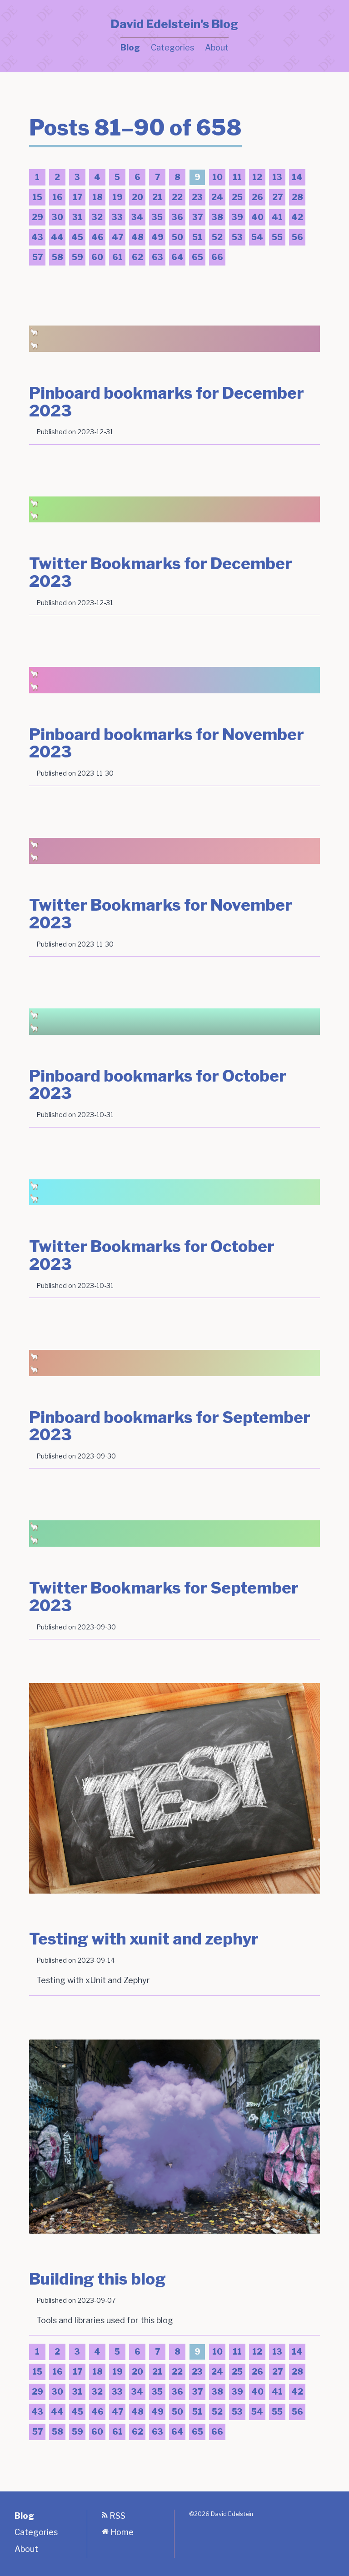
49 (156, 239)
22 (176, 199)
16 (56, 199)
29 (36, 219)
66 (216, 259)
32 (96, 219)
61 (116, 259)
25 (236, 199)
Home (121, 2532)
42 (296, 219)
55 (276, 239)
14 (296, 179)
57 (36, 259)
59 (76, 259)
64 (176, 259)
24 (216, 199)
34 (136, 219)
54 (256, 239)
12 (256, 179)
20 (136, 199)
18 (96, 199)
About (217, 48)
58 (56, 259)
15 (36, 199)
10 (216, 179)
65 (196, 259)
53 (236, 239)
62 (136, 259)
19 (116, 199)
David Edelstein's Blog (174, 24)
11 (235, 179)
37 (196, 219)
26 (256, 199)
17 (76, 199)
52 (216, 239)
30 (56, 219)
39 (236, 219)
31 (76, 219)
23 (196, 199)
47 (116, 239)
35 (156, 219)
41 (276, 219)
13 (276, 179)
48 (136, 239)
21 (156, 199)
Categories (172, 48)
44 (56, 239)
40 (256, 219)
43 (36, 239)
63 (156, 259)
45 (76, 239)
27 (276, 199)
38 (216, 219)
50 (176, 239)
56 (296, 239)
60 (96, 259)
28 (296, 199)
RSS (117, 2516)
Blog (130, 48)
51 (196, 239)
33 (116, 219)
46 (96, 239)
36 (176, 219)
